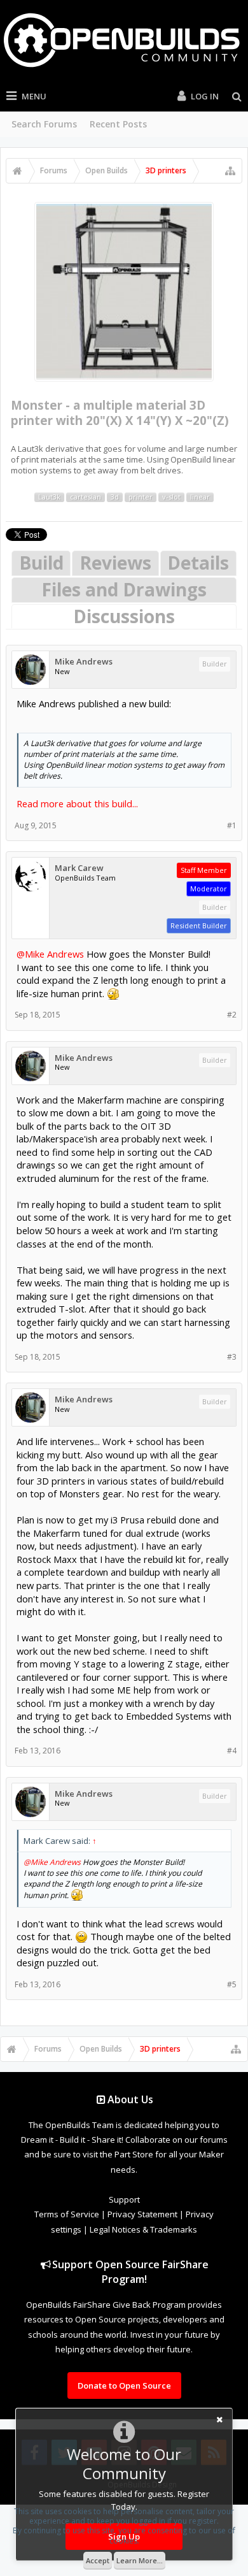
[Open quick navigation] (230, 171)
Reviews (115, 563)
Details (198, 563)
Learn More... (140, 2560)
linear (200, 497)
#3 (232, 1357)
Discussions (124, 616)
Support (124, 2199)
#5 (232, 1984)
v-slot (171, 497)
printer (141, 497)
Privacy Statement (142, 2214)
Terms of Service (67, 2214)
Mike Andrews (84, 662)
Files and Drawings (124, 589)
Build (41, 563)
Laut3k (49, 497)
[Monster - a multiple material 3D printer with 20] (124, 291)
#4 (232, 1751)
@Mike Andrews (50, 954)
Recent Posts (118, 124)
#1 (232, 825)
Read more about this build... (77, 803)
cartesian (86, 497)
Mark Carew (79, 868)
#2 (232, 1015)
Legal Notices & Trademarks (143, 2229)
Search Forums (44, 124)
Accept (98, 2560)
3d (115, 497)
